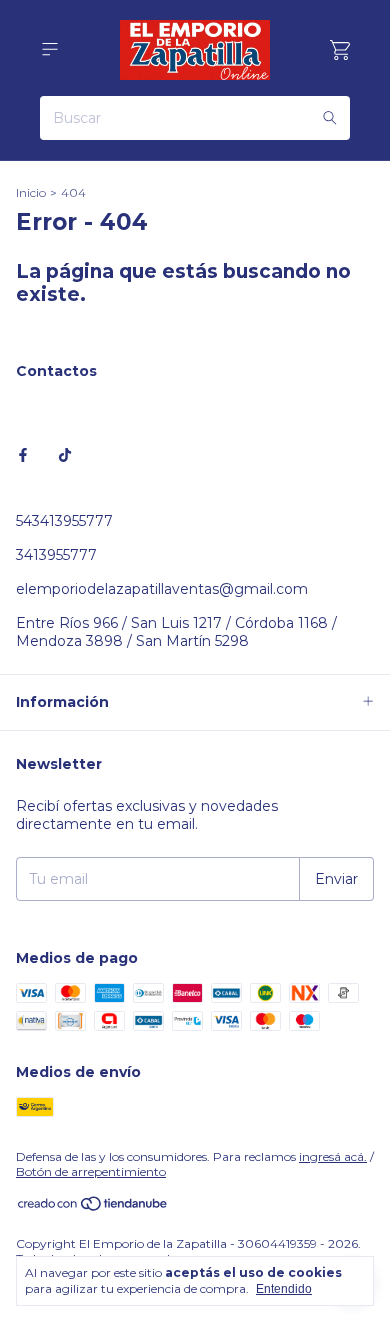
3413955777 (56, 555)
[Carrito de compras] (340, 50)
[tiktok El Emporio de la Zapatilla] (65, 455)
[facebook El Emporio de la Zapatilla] (23, 455)
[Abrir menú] (50, 49)
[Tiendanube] (93, 1207)
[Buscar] (330, 118)
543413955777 (64, 521)
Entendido (284, 1289)
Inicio (31, 192)
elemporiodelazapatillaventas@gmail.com (162, 589)
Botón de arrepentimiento (91, 1171)
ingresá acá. (333, 1156)
